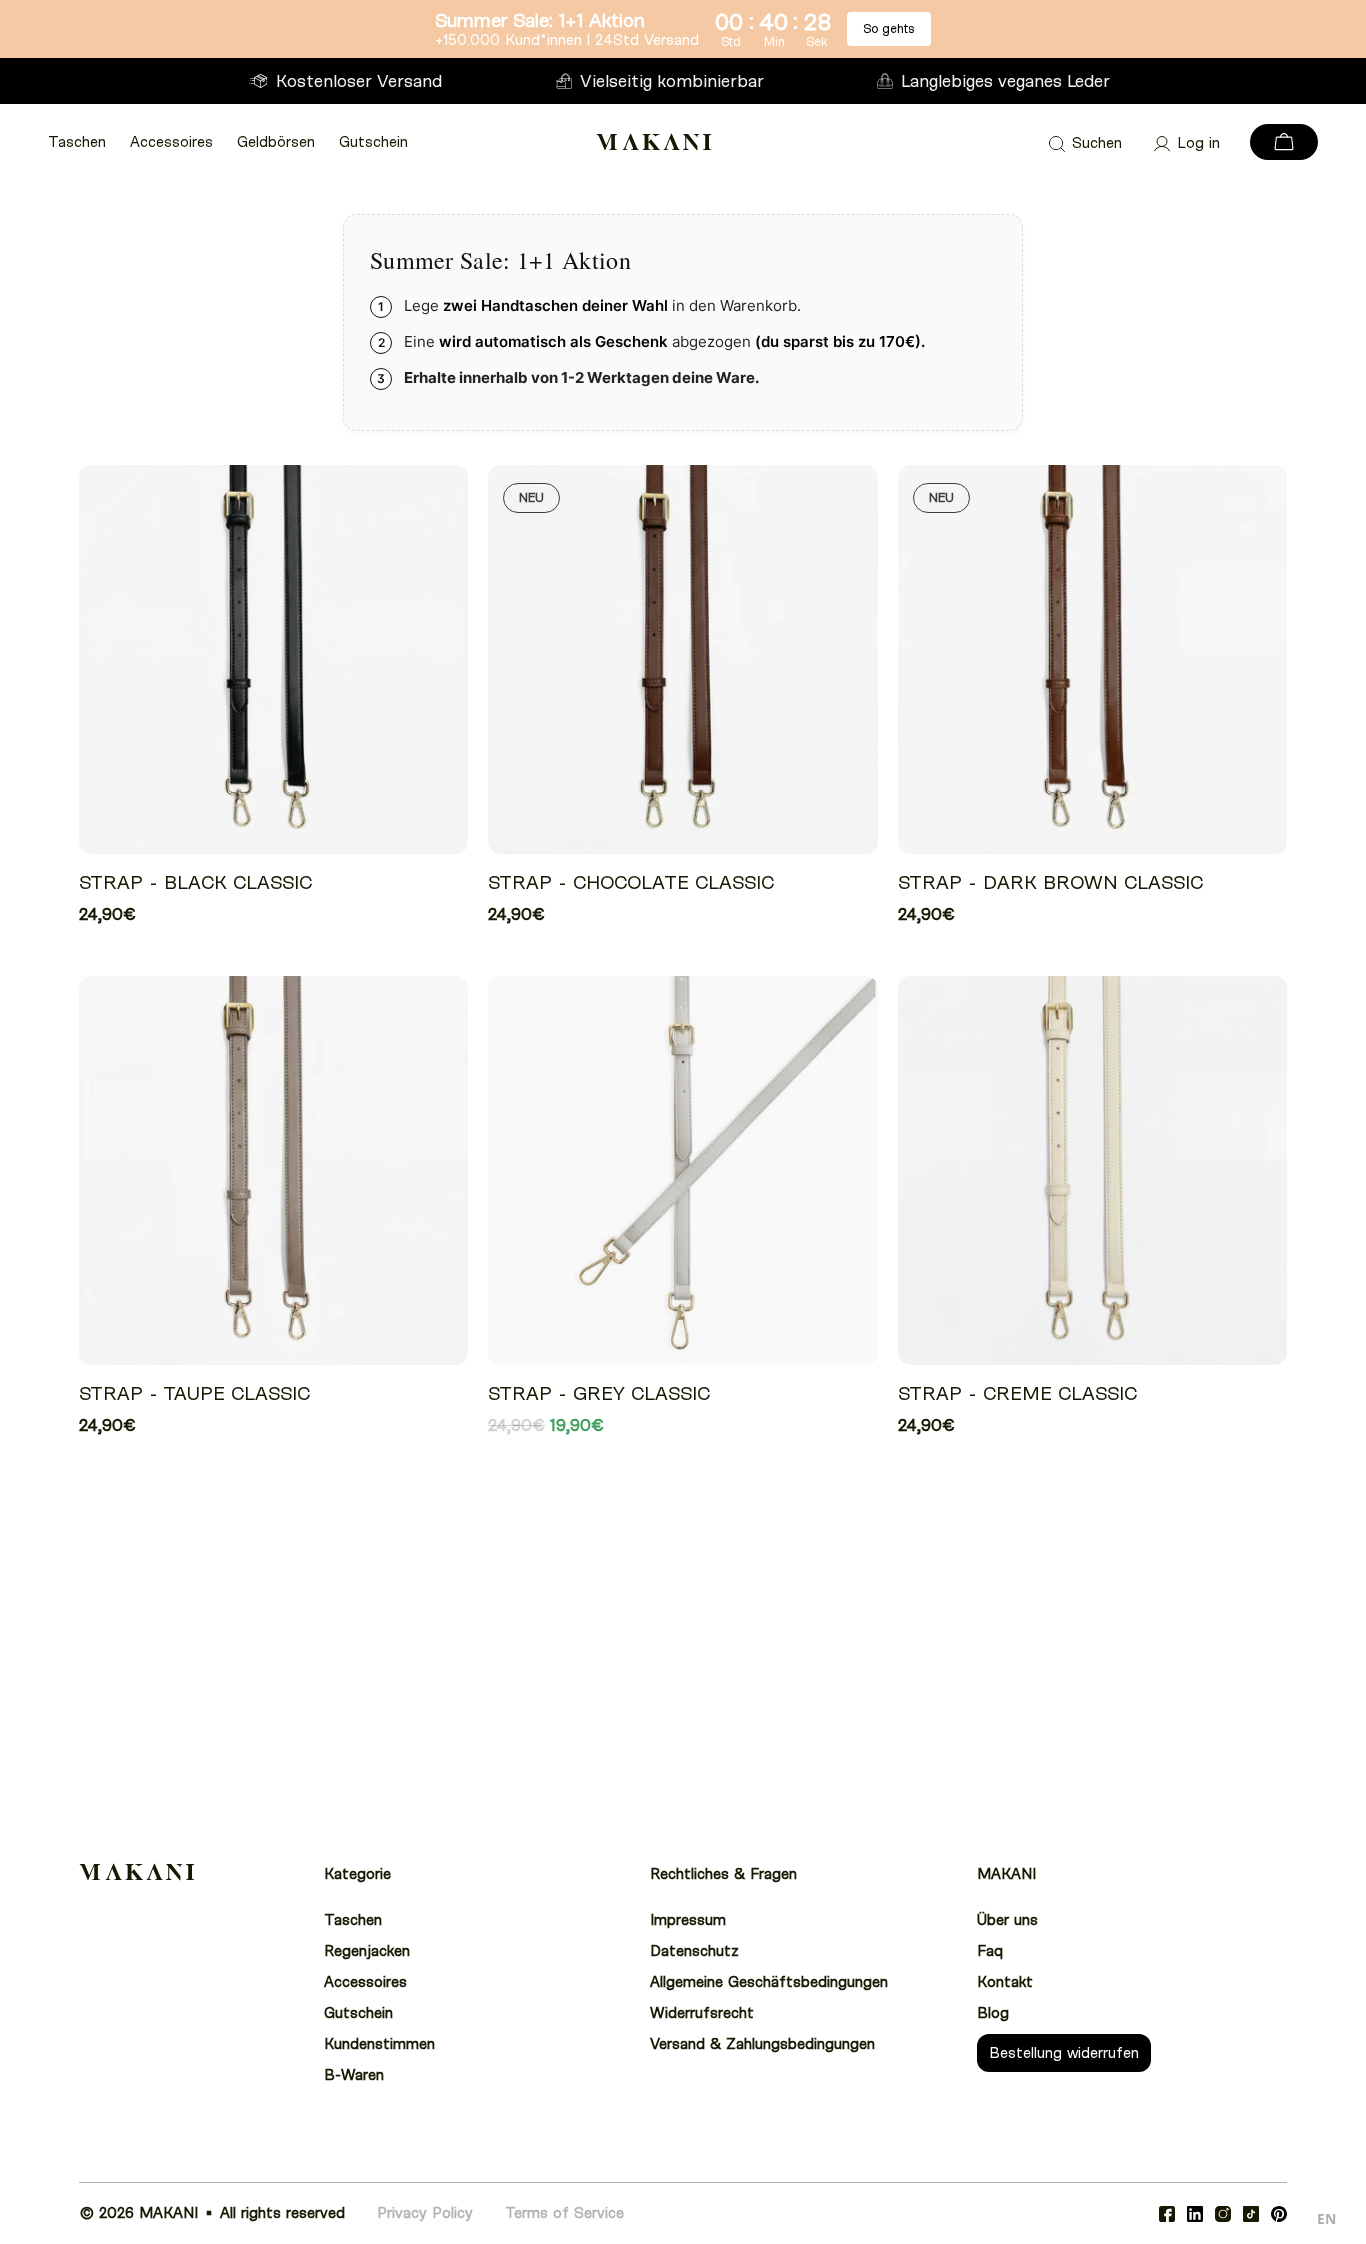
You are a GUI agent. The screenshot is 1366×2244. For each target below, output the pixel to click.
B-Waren (354, 2075)
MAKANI (168, 2213)
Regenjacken (367, 1951)
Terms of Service (564, 2213)
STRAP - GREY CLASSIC (599, 1393)
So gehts (889, 28)
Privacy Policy (425, 2213)
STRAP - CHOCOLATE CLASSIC (631, 882)
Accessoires (171, 142)
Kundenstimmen (379, 2044)
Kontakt (1005, 1982)
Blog (993, 2013)
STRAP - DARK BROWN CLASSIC (1050, 882)
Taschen (77, 142)
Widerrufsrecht (702, 2013)
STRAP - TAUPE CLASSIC (194, 1393)
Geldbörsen (276, 142)
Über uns (1007, 1920)
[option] (1326, 2221)
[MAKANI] (654, 142)
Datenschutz (694, 1951)
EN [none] (1326, 2218)
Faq (990, 1951)
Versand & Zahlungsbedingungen (762, 2044)
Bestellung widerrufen (1064, 2053)
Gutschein (373, 142)
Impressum (688, 1920)
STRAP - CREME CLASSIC (1017, 1393)
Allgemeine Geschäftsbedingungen (769, 1982)
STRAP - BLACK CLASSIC (195, 882)
